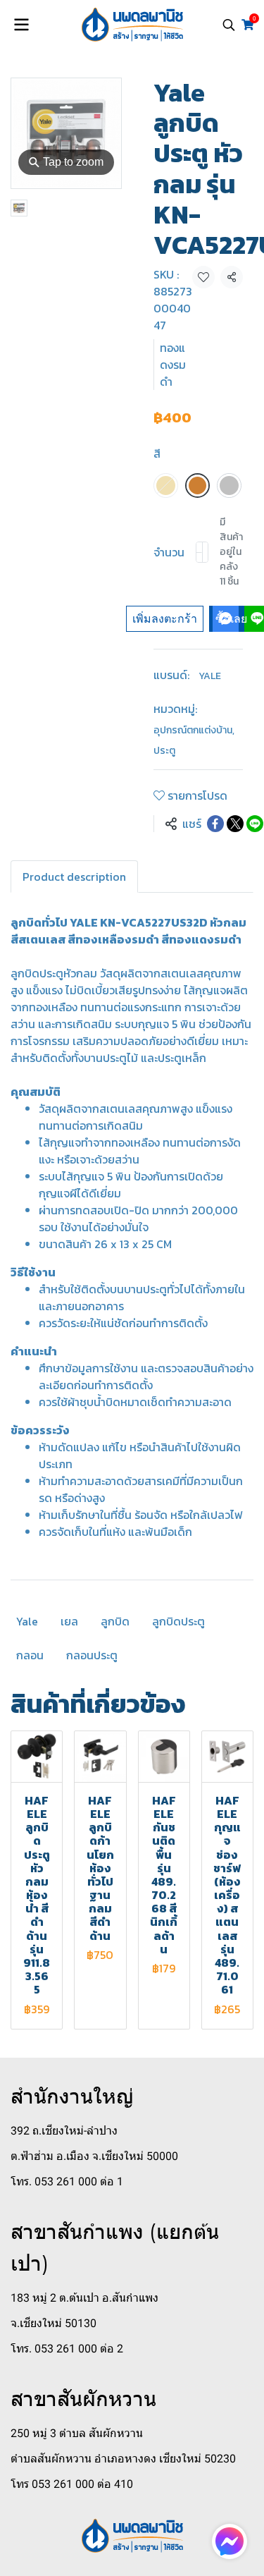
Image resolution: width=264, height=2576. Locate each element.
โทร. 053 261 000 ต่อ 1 (67, 2181)
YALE (210, 676)
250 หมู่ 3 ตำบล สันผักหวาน (77, 2433)
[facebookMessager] (230, 2541)
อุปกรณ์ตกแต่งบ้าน (194, 730)
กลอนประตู (92, 1655)
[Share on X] (235, 824)
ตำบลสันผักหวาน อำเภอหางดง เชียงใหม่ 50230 (123, 2459)
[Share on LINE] (255, 824)
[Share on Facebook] (215, 824)
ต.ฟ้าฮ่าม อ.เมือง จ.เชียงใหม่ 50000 (94, 2156)
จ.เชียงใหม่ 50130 (54, 2323)
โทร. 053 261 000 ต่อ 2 (67, 2349)
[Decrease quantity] (199, 552)
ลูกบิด (115, 1621)
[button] (229, 25)
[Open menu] (21, 25)
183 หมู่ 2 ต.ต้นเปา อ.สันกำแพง (84, 2298)
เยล (69, 1621)
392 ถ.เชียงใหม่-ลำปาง (64, 2131)
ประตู (164, 751)
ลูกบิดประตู (178, 1621)
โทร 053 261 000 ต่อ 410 (72, 2484)
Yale (27, 1621)
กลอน (30, 1655)
